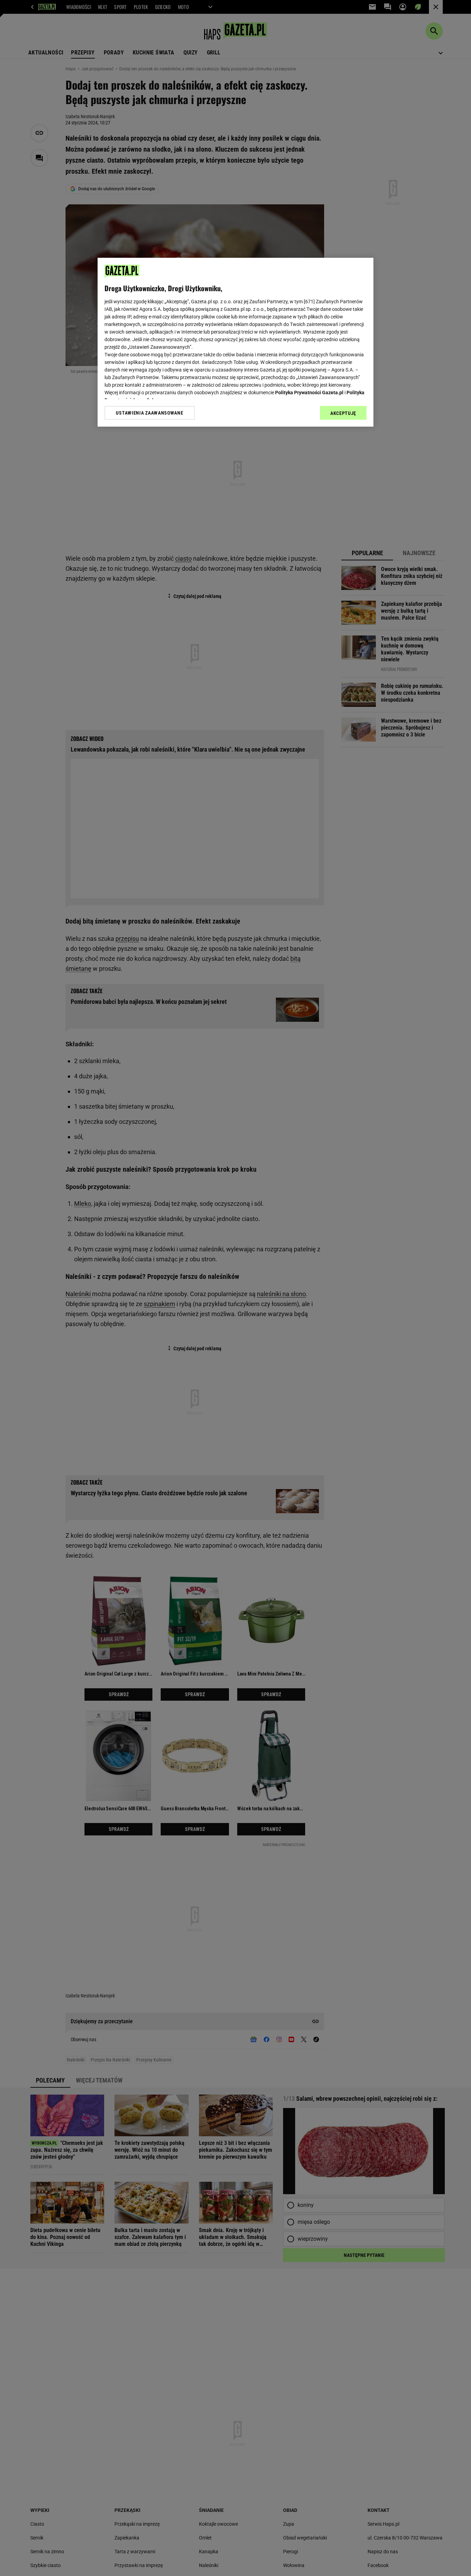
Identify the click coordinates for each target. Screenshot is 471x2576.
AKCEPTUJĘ (343, 413)
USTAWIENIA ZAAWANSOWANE (149, 413)
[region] (235, 342)
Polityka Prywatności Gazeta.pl (309, 393)
